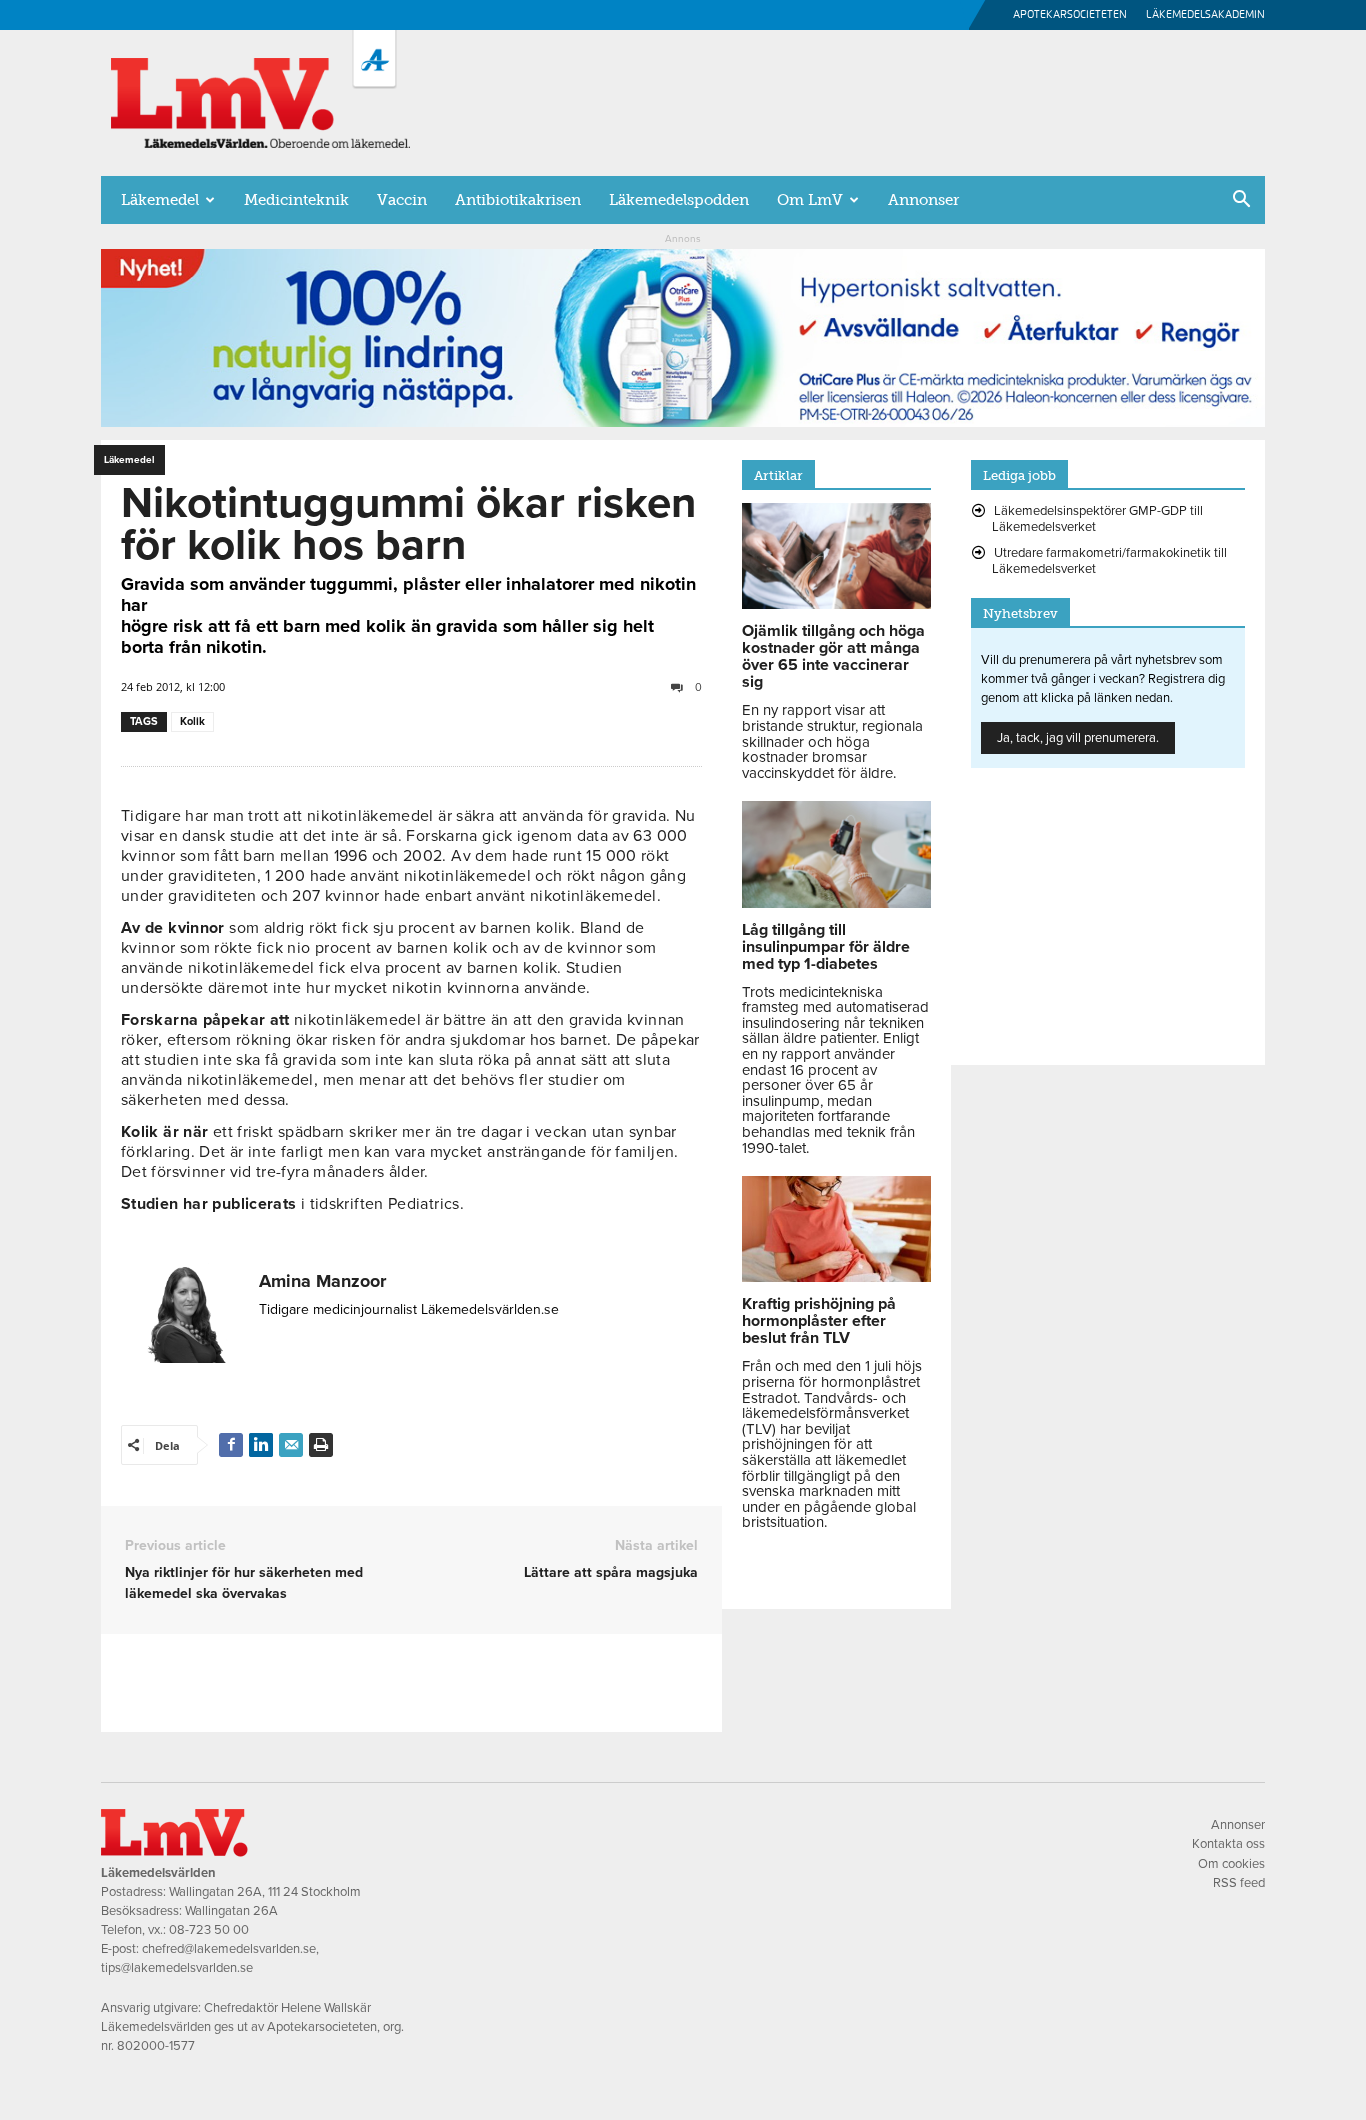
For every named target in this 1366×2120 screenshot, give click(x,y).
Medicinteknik (296, 200)
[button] (1241, 201)
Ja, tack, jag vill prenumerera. (1078, 738)
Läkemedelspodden (679, 200)
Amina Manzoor (322, 1281)
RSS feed (1239, 1883)
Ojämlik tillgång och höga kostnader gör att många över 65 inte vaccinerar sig (833, 656)
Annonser (923, 200)
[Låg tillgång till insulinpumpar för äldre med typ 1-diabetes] (836, 903)
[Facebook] (231, 1445)
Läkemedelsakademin (1205, 14)
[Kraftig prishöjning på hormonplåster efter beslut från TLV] (836, 1277)
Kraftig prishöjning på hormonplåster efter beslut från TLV (819, 1321)
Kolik (192, 721)
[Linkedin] (261, 1445)
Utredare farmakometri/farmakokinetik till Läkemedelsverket (1109, 561)
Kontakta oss (1228, 1844)
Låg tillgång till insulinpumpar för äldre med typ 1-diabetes (826, 947)
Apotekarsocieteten (1070, 14)
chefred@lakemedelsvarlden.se (229, 1949)
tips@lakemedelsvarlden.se (177, 1968)
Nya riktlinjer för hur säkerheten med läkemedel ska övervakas (244, 1583)
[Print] (321, 1445)
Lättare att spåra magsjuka (611, 1572)
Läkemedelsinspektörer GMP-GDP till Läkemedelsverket (1097, 519)
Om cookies (1231, 1864)
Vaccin (402, 200)
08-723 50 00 (209, 1930)
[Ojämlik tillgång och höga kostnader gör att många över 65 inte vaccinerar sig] (836, 604)
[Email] (291, 1445)
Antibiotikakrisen (518, 200)
